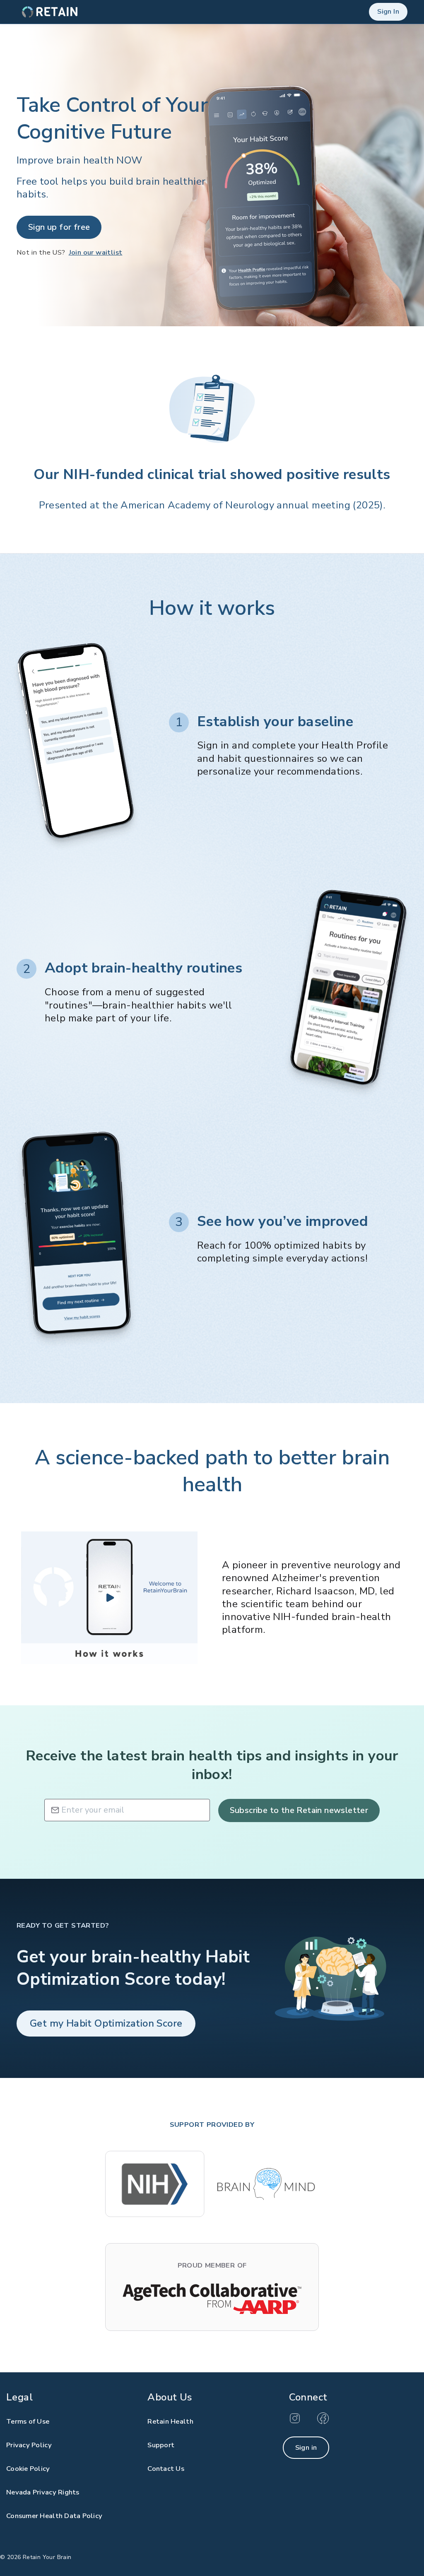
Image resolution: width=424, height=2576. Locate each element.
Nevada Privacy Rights (43, 2492)
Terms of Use (28, 2421)
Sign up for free (59, 227)
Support (161, 2445)
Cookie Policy (28, 2469)
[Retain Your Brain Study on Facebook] (323, 2422)
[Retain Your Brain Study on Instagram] (296, 2422)
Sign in (306, 2447)
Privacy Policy (29, 2445)
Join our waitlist (96, 252)
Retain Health (170, 2421)
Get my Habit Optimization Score (106, 2023)
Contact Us (166, 2469)
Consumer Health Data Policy (54, 2516)
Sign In (388, 11)
